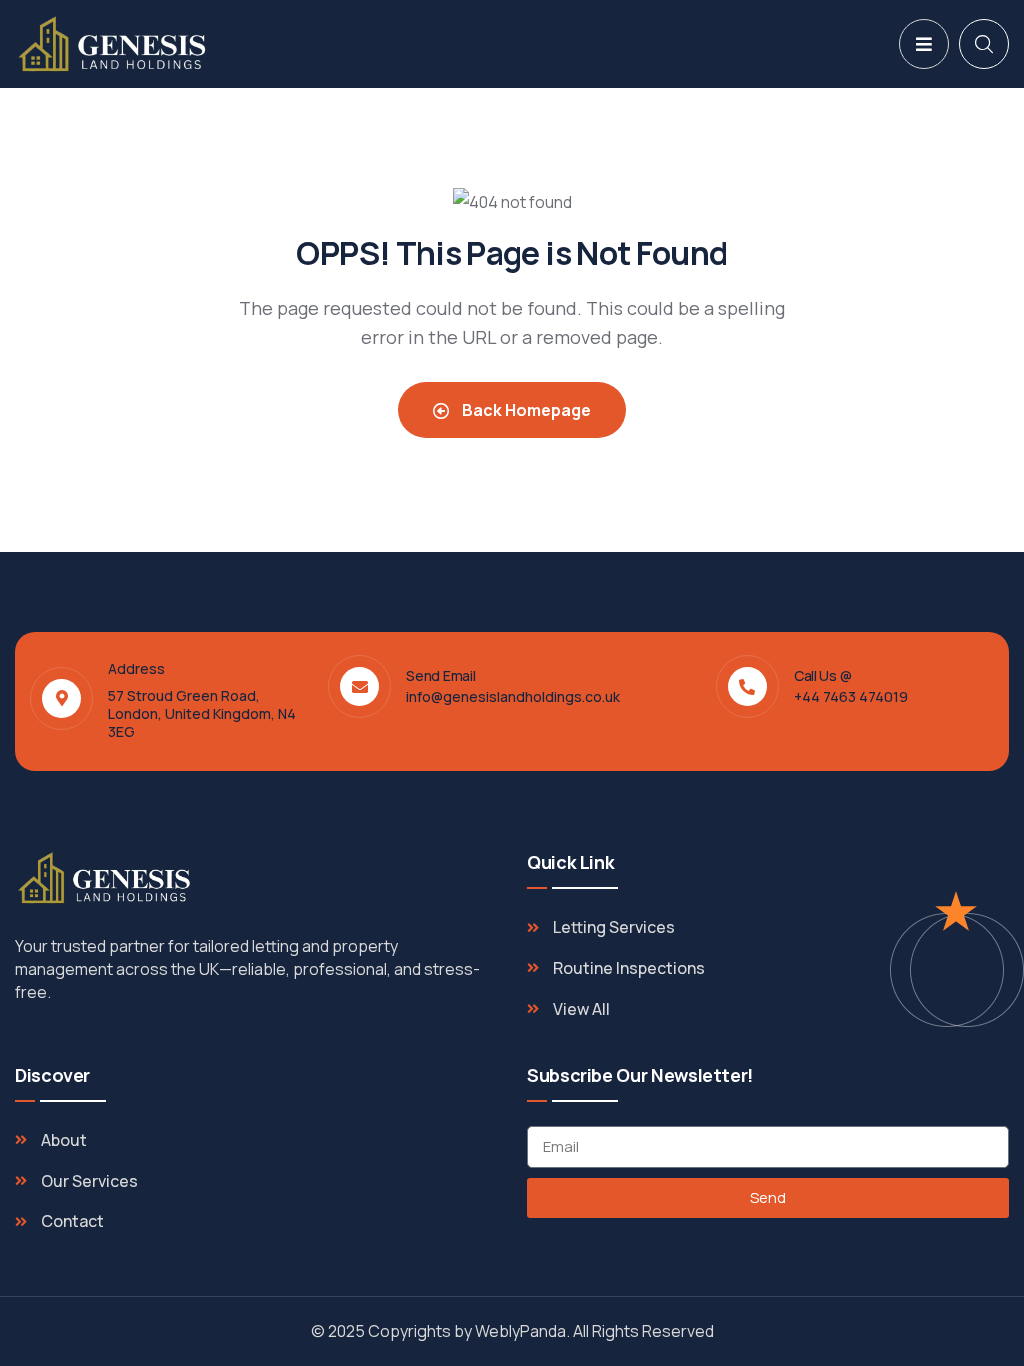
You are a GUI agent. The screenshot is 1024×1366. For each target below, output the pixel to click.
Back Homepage (525, 410)
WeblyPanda (520, 1331)
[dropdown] (924, 44)
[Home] (113, 44)
